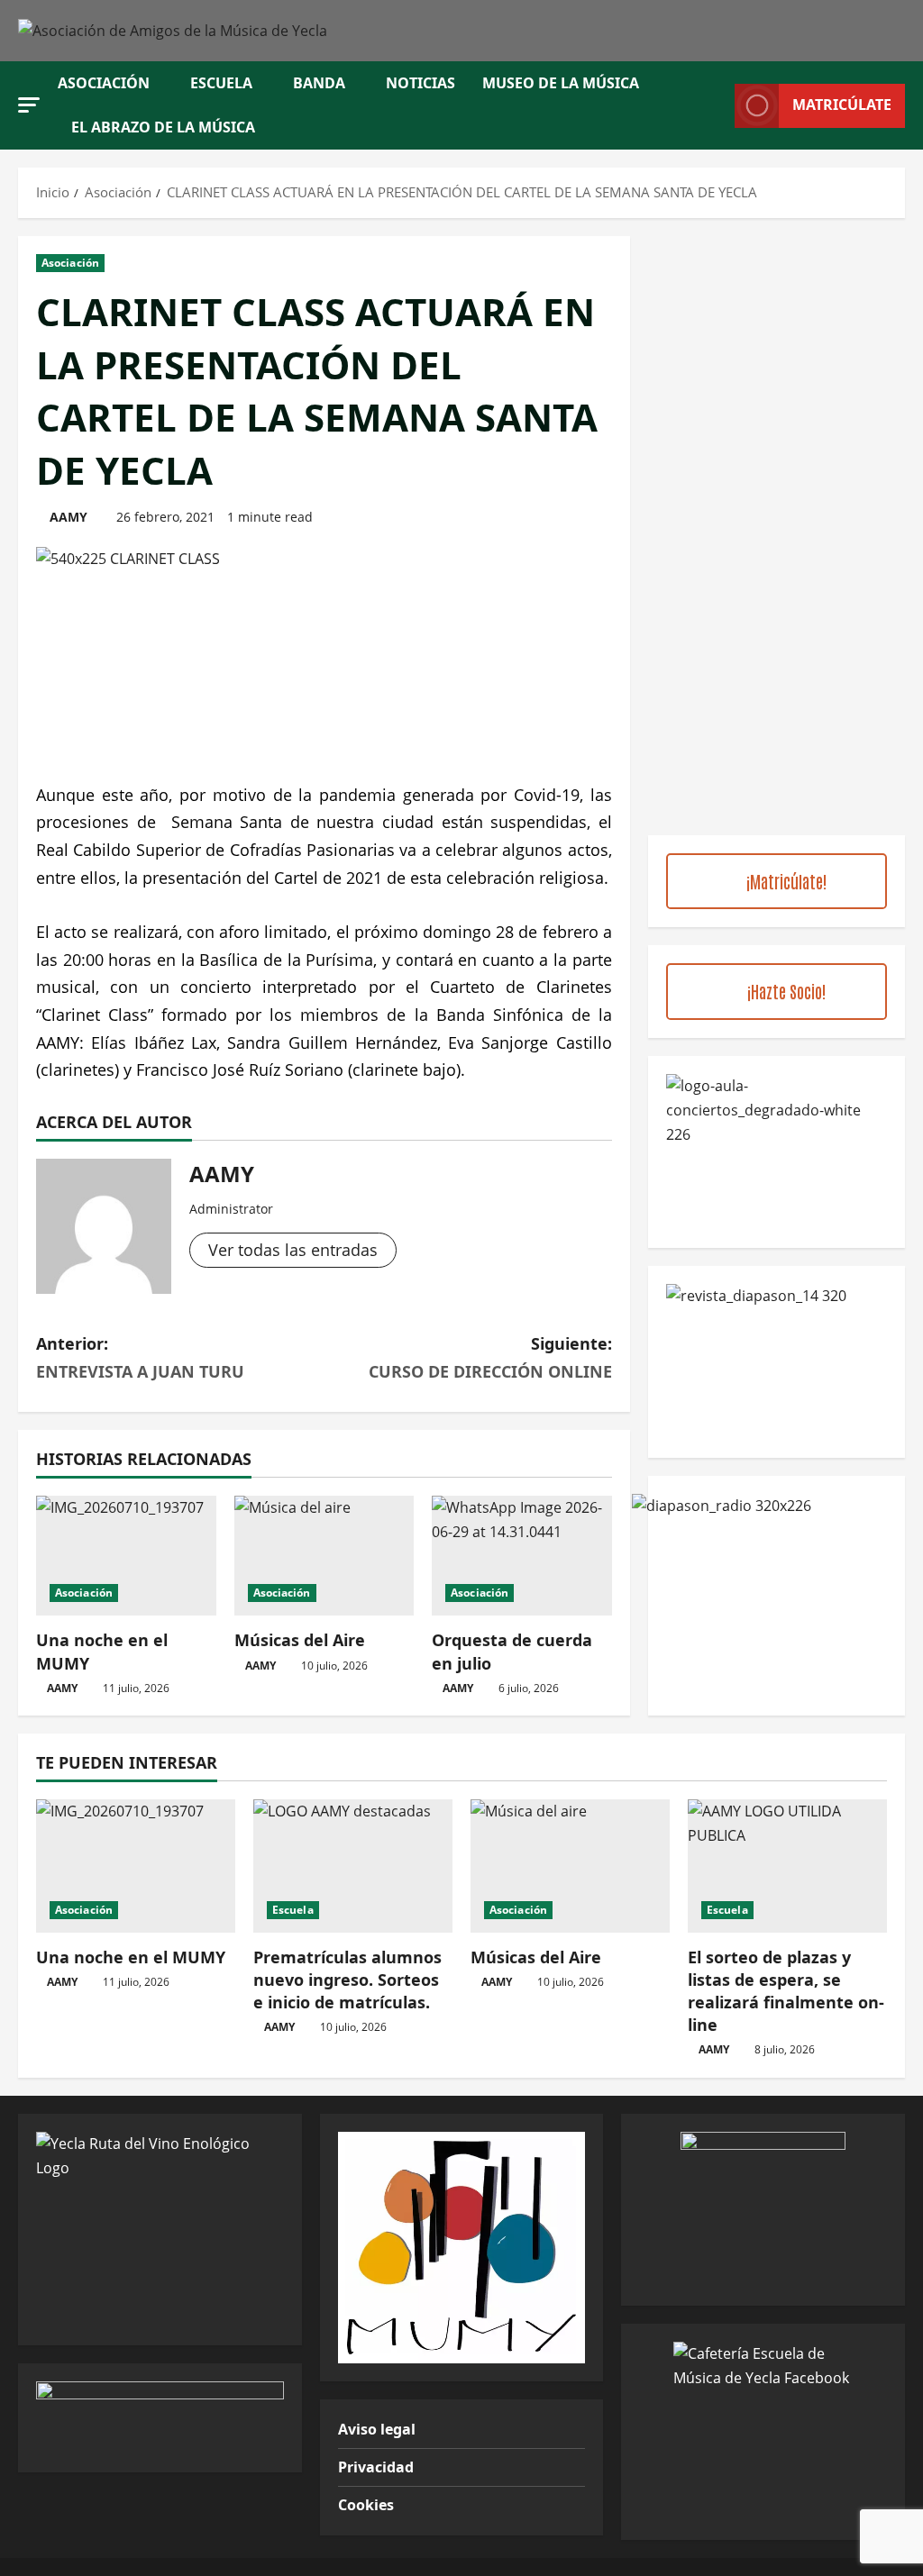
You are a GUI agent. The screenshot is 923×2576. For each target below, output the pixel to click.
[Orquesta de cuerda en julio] (522, 1556)
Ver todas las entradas (293, 1250)
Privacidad (376, 2467)
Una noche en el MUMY (131, 1957)
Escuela (221, 83)
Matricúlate (842, 105)
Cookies (366, 2505)
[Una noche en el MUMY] (126, 1556)
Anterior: (140, 1357)
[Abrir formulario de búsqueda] (716, 106)
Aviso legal (377, 2429)
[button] (29, 105)
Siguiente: (490, 1357)
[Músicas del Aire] (324, 1556)
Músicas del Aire (300, 1640)
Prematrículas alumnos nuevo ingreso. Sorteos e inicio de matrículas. (347, 1980)
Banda (319, 83)
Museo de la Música (561, 83)
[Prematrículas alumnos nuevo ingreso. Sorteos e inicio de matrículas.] (353, 1866)
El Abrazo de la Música (163, 127)
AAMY (69, 517)
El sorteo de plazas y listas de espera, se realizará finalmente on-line (786, 1991)
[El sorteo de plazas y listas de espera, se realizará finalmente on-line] (787, 1866)
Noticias (420, 83)
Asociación (104, 83)
